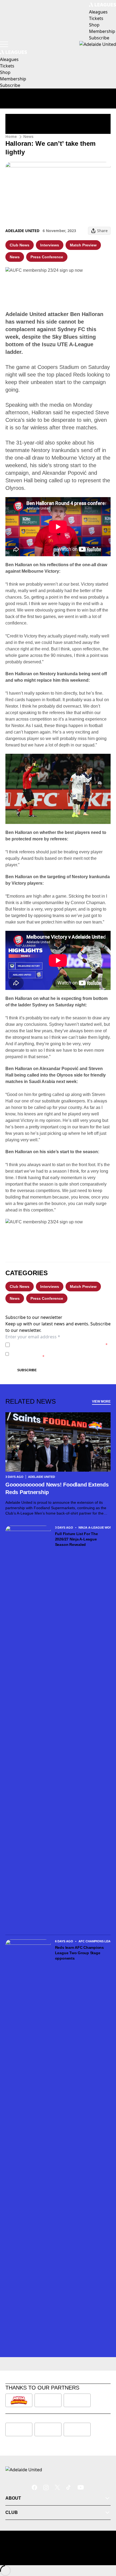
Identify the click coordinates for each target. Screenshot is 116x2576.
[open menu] (4, 44)
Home (11, 136)
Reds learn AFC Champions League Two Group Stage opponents (79, 1953)
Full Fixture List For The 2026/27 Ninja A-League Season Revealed (76, 1539)
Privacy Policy (50, 1345)
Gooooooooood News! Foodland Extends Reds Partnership (57, 1488)
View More (101, 1401)
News (28, 136)
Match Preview (83, 245)
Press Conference (47, 257)
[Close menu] (104, 2547)
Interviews (50, 245)
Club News (20, 245)
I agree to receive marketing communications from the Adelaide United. (61, 1354)
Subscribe (27, 1370)
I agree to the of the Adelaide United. (60, 1345)
